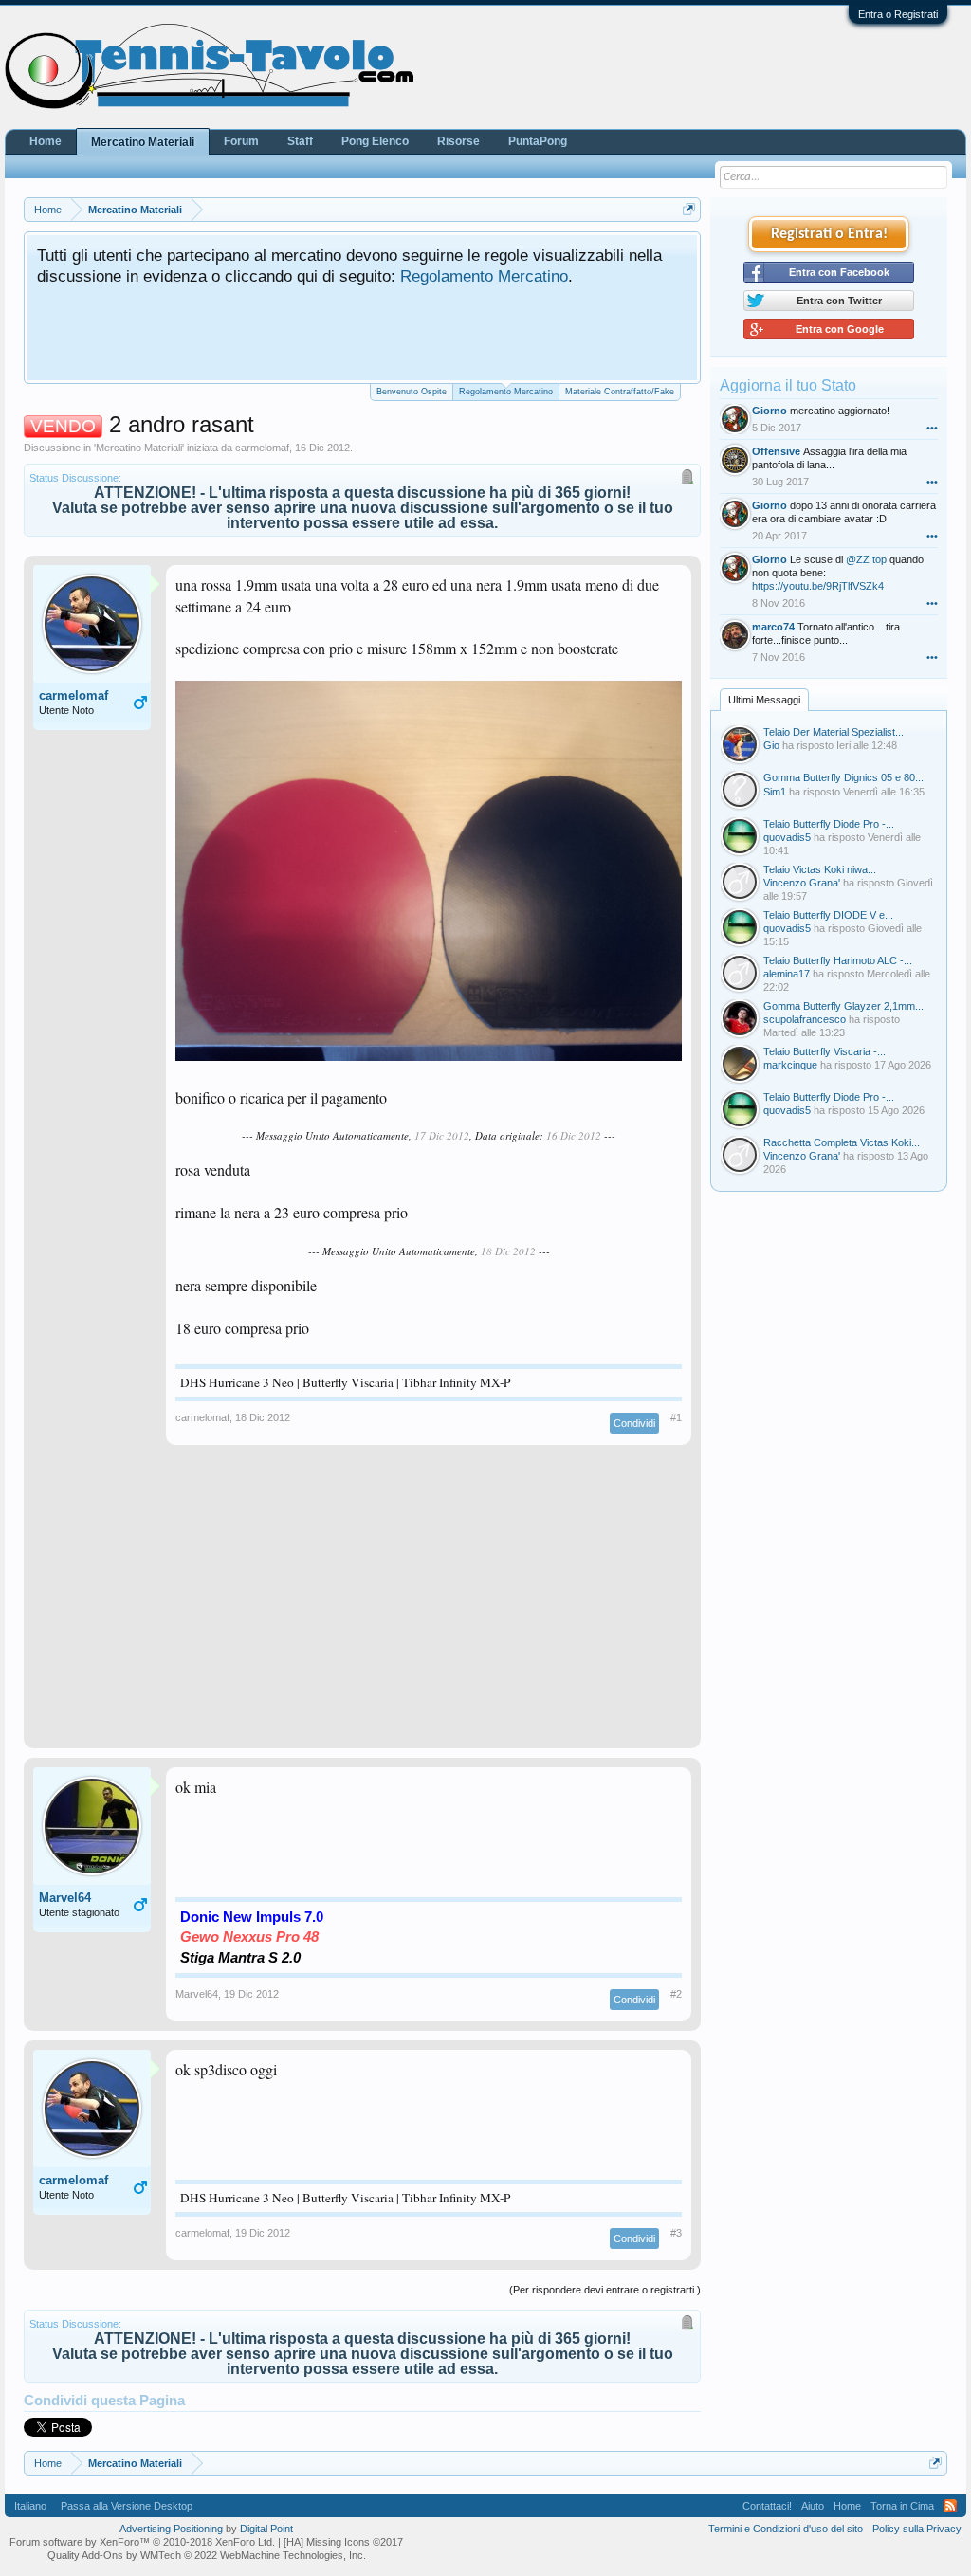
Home (46, 141)
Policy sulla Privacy (917, 2529)
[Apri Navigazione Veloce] (689, 209)
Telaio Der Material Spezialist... (834, 732)
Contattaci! (767, 2506)
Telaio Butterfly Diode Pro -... (829, 824)
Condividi (634, 1423)
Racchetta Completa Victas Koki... (842, 1142)
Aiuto (813, 2506)
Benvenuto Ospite (412, 392)
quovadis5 (787, 837)
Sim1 (775, 792)
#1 (676, 1417)
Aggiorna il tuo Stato (788, 385)
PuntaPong (538, 141)
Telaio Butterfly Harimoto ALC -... (838, 960)
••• (932, 428)
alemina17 (787, 974)
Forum (241, 141)
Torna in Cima (902, 2506)
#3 (676, 2233)
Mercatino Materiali (139, 448)
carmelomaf (262, 448)
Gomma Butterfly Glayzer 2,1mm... (843, 1006)
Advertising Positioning (171, 2529)
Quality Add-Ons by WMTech (207, 2555)
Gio (771, 745)
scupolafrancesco (805, 1019)
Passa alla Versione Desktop (127, 2506)
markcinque (790, 1065)
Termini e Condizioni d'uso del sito (786, 2529)
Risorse (458, 141)
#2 (676, 1994)
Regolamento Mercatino (484, 276)
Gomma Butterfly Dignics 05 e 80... (843, 777)
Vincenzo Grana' (802, 883)
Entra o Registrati (898, 14)
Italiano (30, 2506)
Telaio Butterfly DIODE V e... (828, 915)
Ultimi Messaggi (764, 700)
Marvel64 (65, 1898)
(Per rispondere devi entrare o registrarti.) (605, 2290)
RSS (950, 2506)
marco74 (773, 627)
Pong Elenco (375, 141)
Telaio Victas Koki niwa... (820, 869)
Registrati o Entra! (829, 234)
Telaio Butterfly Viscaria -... (824, 1051)
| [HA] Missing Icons (340, 2542)
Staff (300, 141)
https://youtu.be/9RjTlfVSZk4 (818, 586)
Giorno (769, 411)
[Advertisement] (362, 1606)
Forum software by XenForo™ (142, 2542)
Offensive (776, 451)
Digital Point (266, 2529)
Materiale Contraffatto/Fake (620, 392)
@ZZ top (866, 559)
